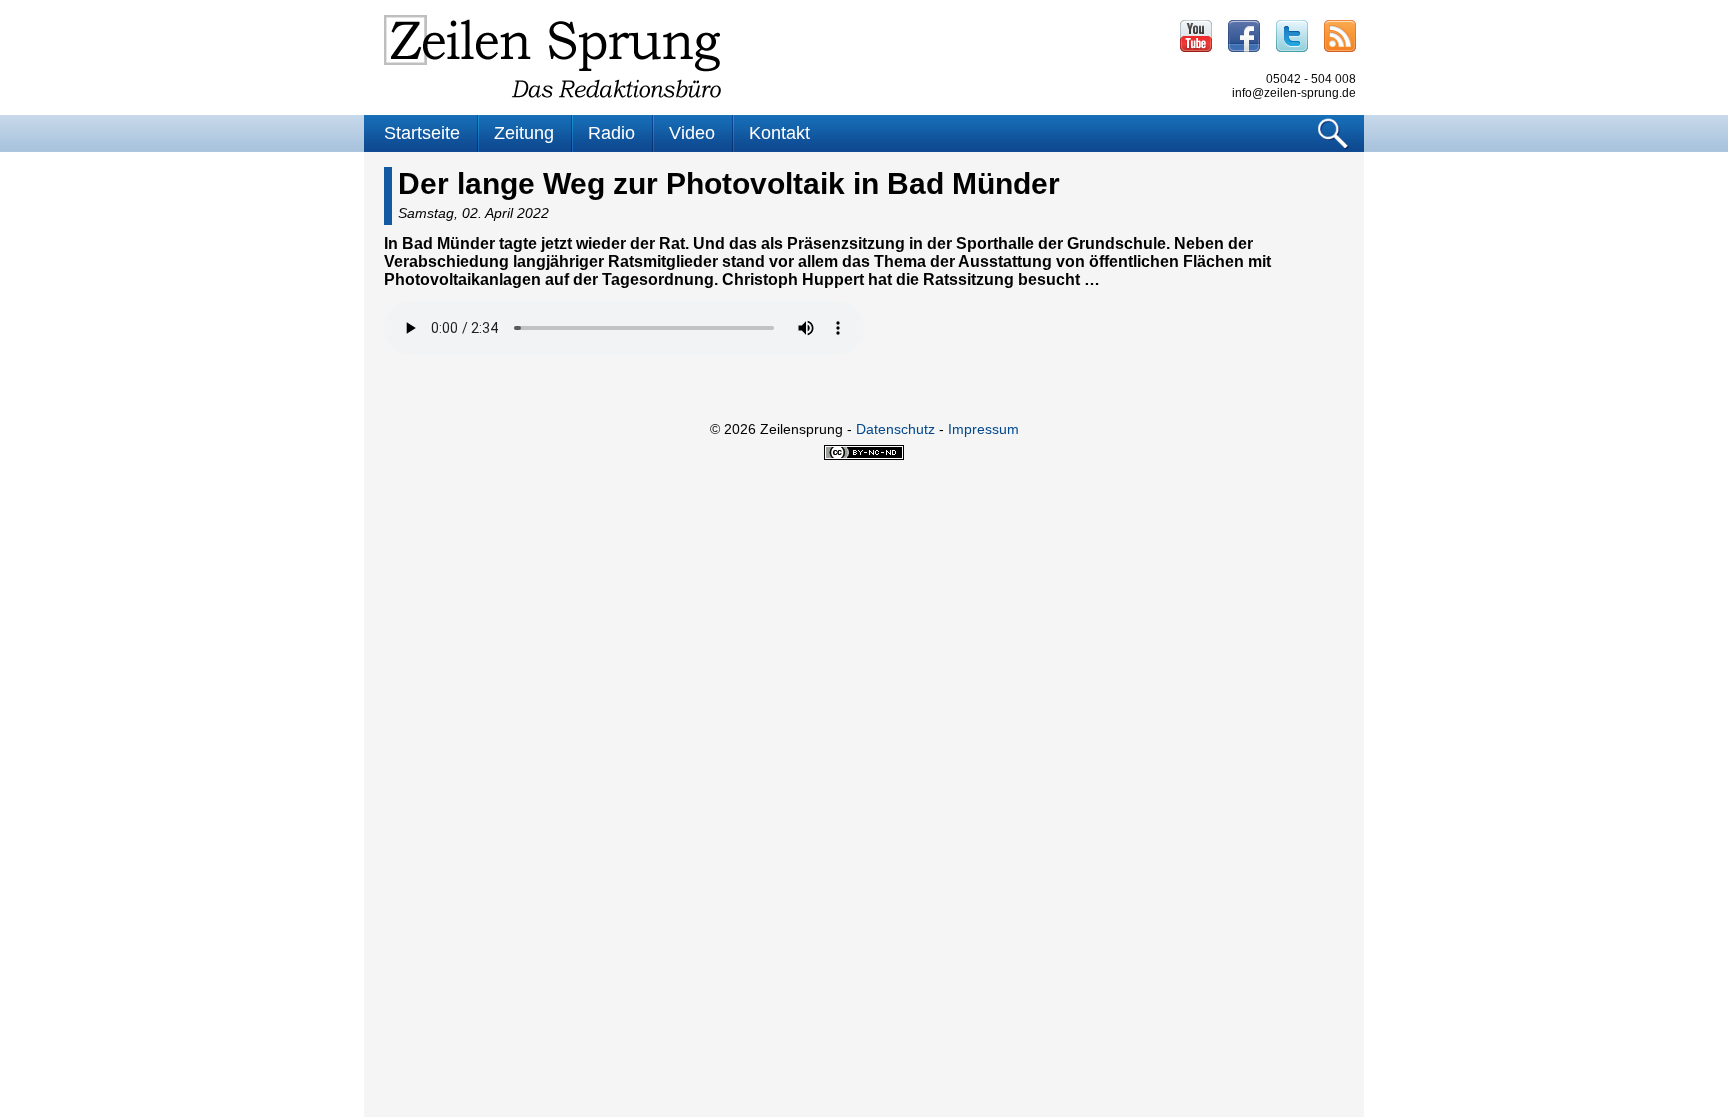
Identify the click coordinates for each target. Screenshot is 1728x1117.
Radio (611, 133)
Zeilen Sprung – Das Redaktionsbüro (553, 56)
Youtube (1196, 36)
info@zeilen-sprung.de (1294, 93)
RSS (1340, 36)
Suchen (1333, 133)
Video (692, 133)
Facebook (1244, 36)
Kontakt (779, 133)
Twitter (1292, 36)
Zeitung (524, 133)
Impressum (983, 429)
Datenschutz (895, 429)
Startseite (422, 133)
